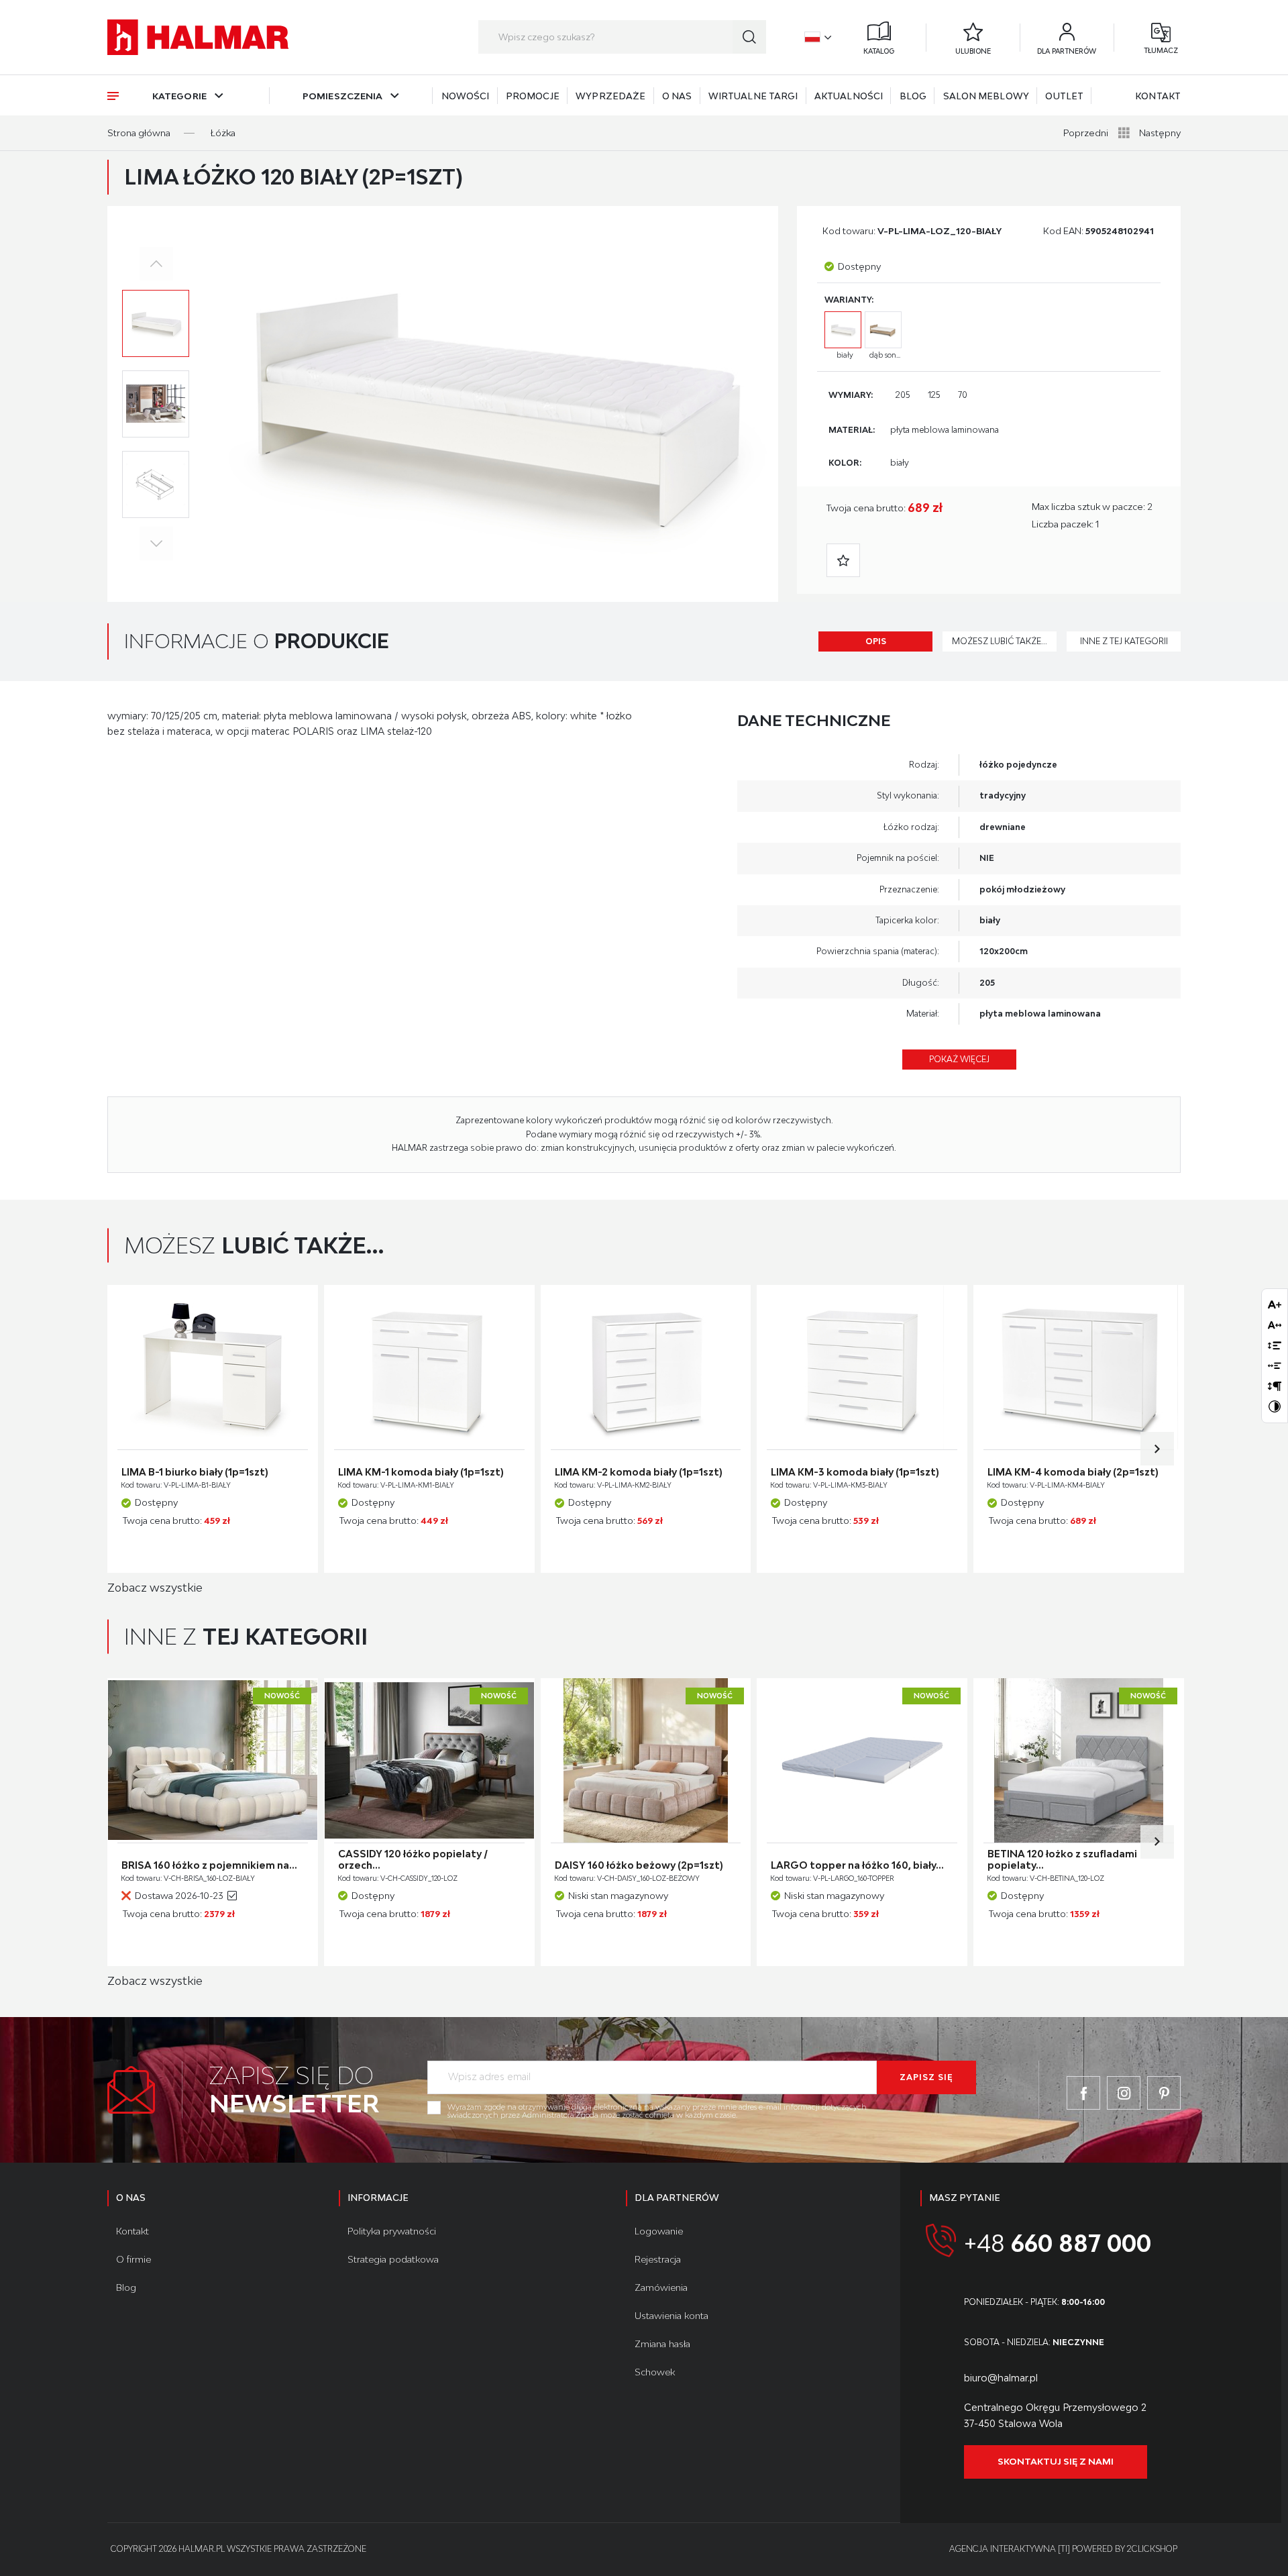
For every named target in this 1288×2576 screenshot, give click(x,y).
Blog (913, 96)
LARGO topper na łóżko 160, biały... (857, 1865)
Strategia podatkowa (393, 2259)
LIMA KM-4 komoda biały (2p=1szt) (1073, 1472)
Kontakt (1158, 96)
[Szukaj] (749, 37)
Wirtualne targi (753, 96)
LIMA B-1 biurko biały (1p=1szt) (195, 1472)
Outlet (1064, 96)
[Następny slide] (1157, 1449)
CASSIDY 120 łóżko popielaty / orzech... (413, 1860)
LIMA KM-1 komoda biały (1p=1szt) (421, 1472)
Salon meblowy (986, 96)
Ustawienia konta (672, 2316)
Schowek (655, 2372)
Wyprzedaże (610, 96)
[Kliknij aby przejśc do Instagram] (1124, 2093)
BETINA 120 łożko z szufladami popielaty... (1062, 1860)
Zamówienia (661, 2287)
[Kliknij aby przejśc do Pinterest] (1164, 2093)
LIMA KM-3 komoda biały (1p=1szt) (855, 1472)
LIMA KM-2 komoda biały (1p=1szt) (639, 1472)
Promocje (533, 96)
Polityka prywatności (392, 2231)
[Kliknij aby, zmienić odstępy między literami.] (1275, 1325)
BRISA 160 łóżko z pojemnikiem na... (209, 1865)
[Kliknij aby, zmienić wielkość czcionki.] (1275, 1304)
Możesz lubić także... (1000, 641)
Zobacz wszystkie (155, 1588)
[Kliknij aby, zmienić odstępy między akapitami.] (1275, 1386)
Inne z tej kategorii (1124, 641)
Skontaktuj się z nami (1056, 2461)
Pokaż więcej (959, 1059)
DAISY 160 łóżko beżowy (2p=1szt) (639, 1865)
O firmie (133, 2259)
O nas (677, 96)
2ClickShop (1152, 2549)
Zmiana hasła (662, 2344)
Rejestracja (658, 2259)
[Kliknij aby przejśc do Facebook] (1083, 2093)
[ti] (1064, 2549)
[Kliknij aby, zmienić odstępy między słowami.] (1275, 1366)
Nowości (466, 96)
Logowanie (659, 2231)
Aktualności (849, 96)
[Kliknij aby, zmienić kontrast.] (1275, 1406)
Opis (876, 641)
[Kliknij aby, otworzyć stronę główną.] (198, 37)
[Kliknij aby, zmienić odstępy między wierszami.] (1275, 1345)
